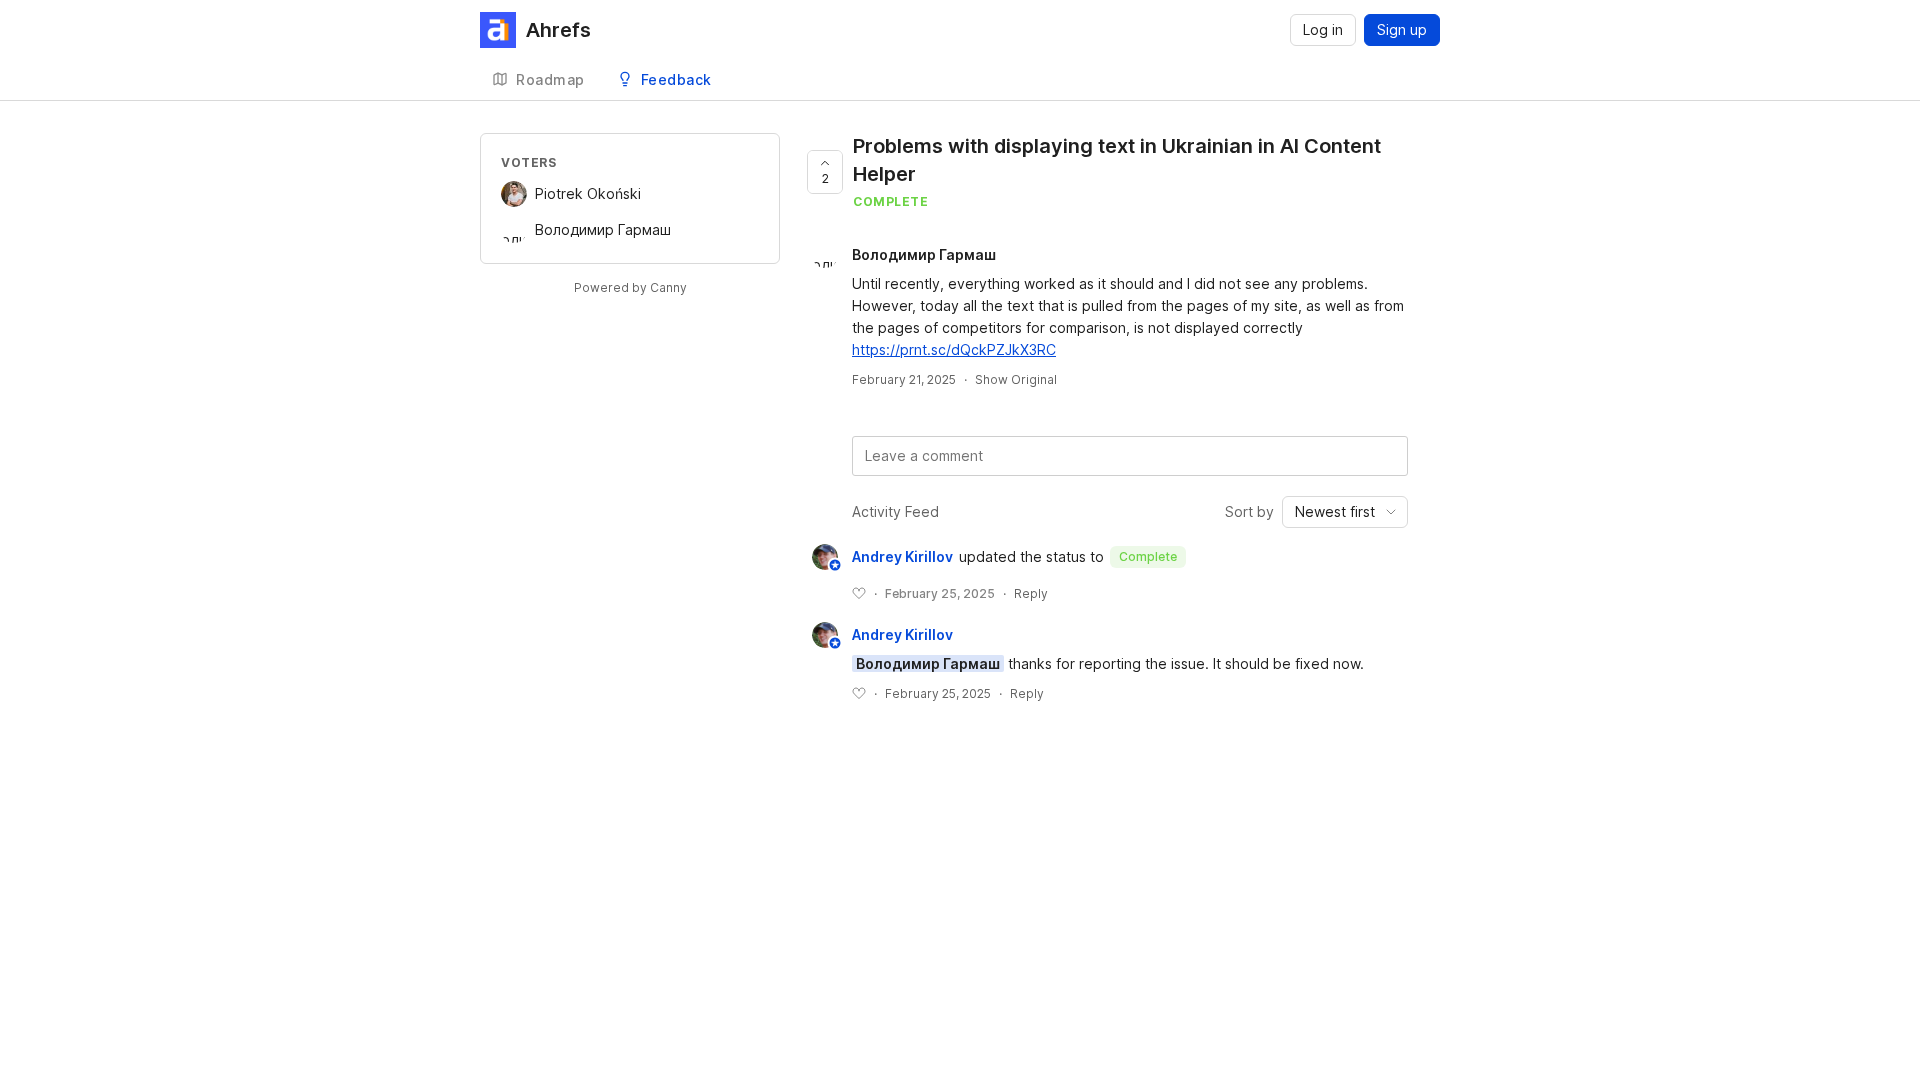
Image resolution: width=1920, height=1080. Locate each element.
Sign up (1402, 29)
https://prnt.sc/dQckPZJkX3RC (954, 349)
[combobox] (1345, 512)
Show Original (1016, 379)
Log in (1323, 29)
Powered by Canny (630, 287)
